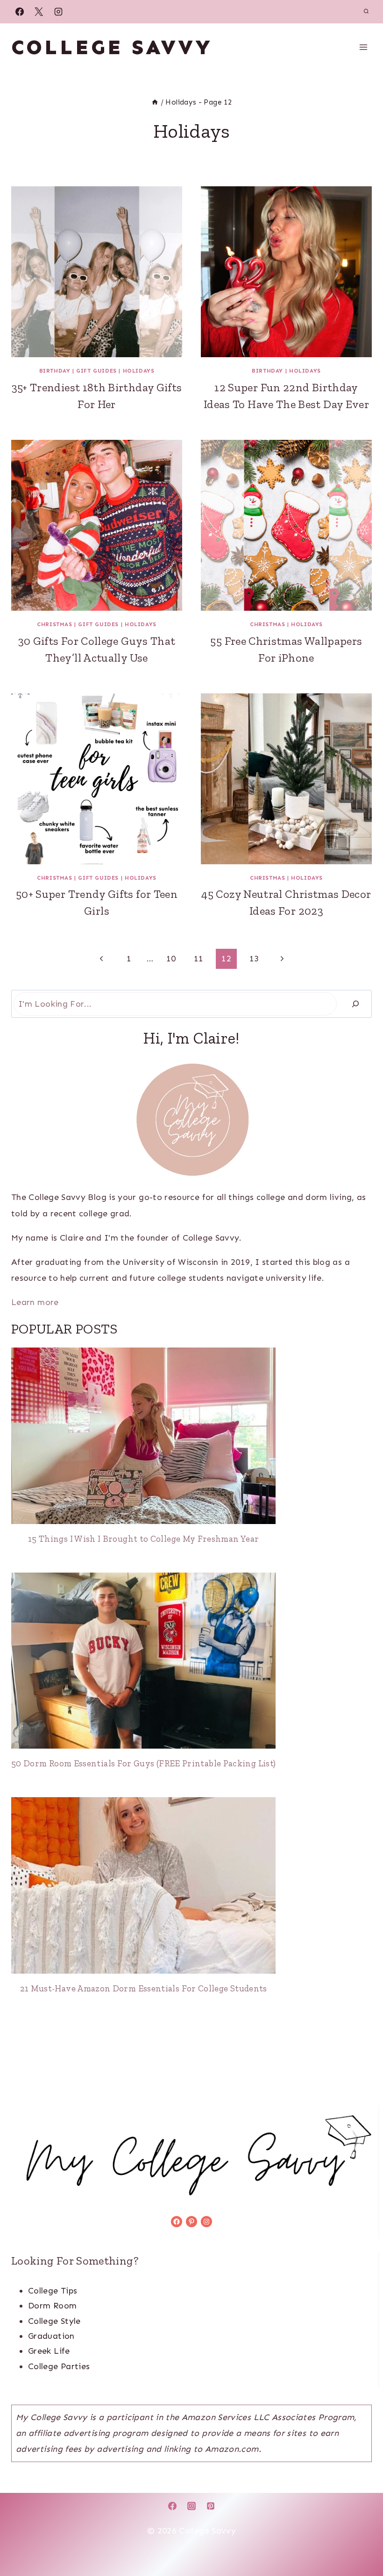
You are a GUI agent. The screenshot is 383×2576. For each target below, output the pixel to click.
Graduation (51, 2336)
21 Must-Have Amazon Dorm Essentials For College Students (144, 1988)
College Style (54, 2321)
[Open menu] (363, 47)
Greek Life (49, 2351)
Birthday (55, 371)
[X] (39, 12)
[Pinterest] (211, 2506)
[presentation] (97, 272)
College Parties (59, 2366)
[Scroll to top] (361, 2540)
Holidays (139, 371)
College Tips (53, 2291)
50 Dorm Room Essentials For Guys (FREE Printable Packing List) (143, 1763)
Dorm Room (52, 2306)
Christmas (54, 624)
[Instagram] (58, 12)
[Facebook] (20, 12)
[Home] (155, 102)
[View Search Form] (366, 12)
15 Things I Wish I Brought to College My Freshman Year (143, 1539)
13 (254, 959)
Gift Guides (96, 371)
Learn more (35, 1302)
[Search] (355, 1004)
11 (199, 959)
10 (171, 959)
